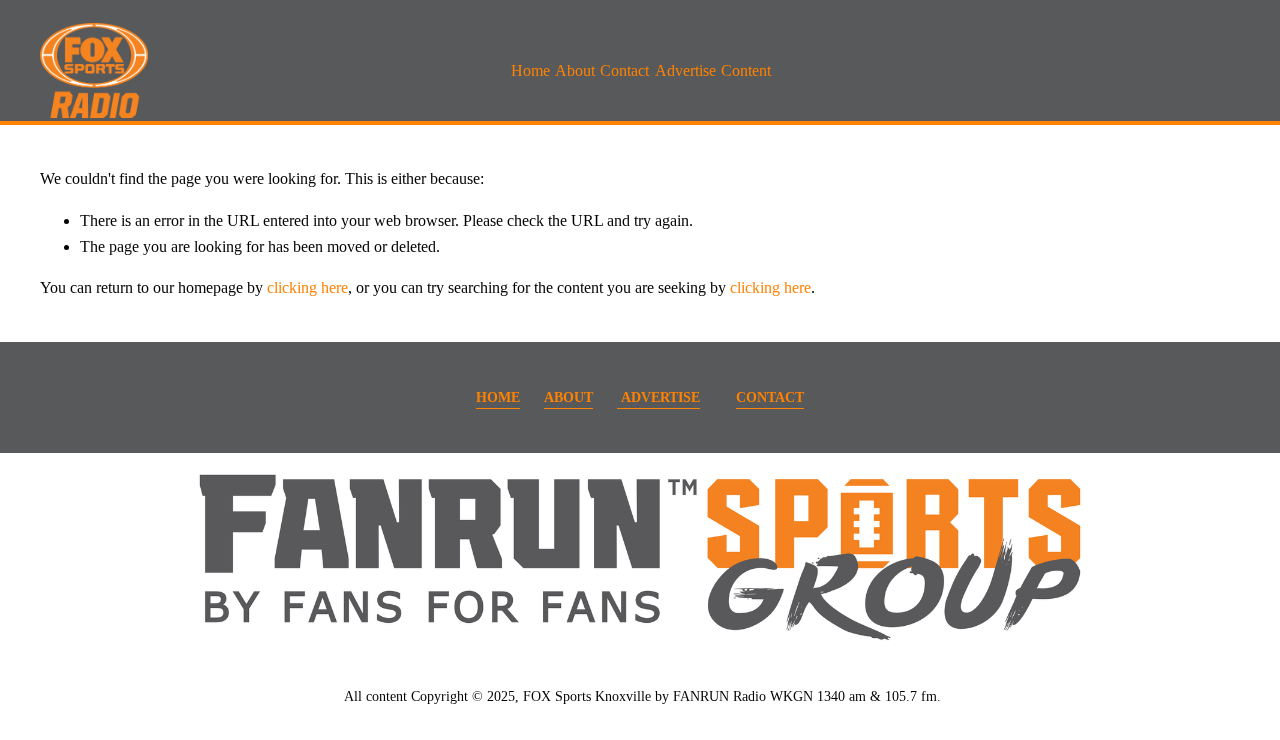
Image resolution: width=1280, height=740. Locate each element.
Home (530, 70)
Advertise (685, 70)
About (575, 70)
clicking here (307, 287)
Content (746, 70)
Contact (624, 70)
